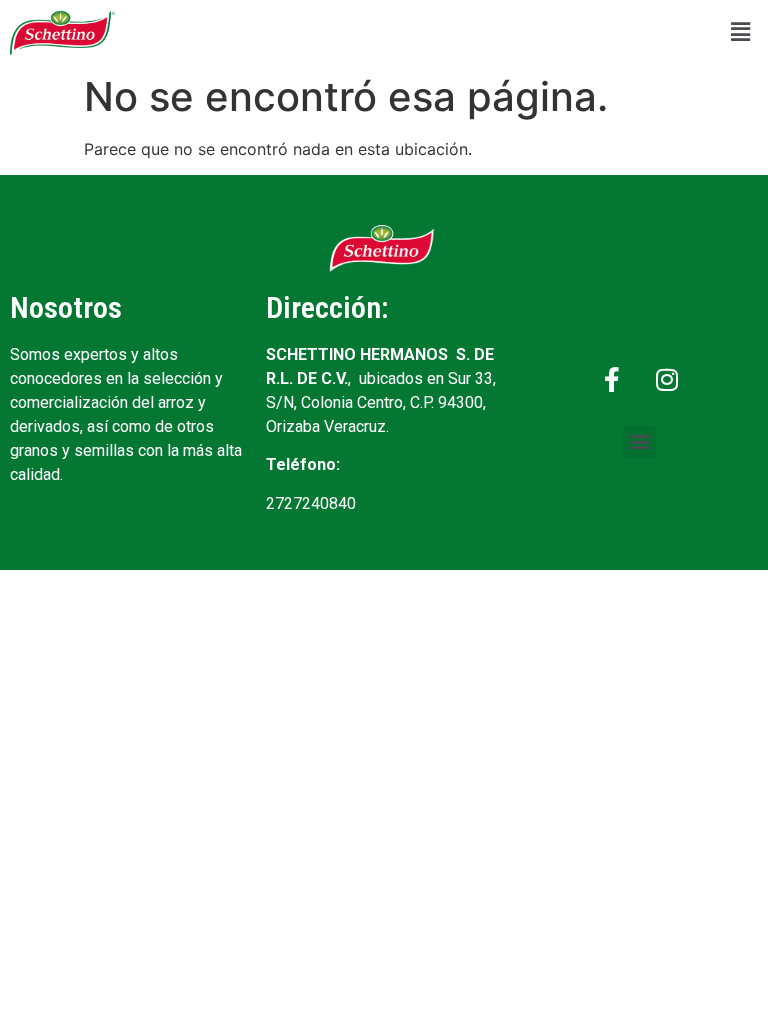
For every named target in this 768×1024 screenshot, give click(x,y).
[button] (741, 32)
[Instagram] (667, 380)
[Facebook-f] (612, 380)
